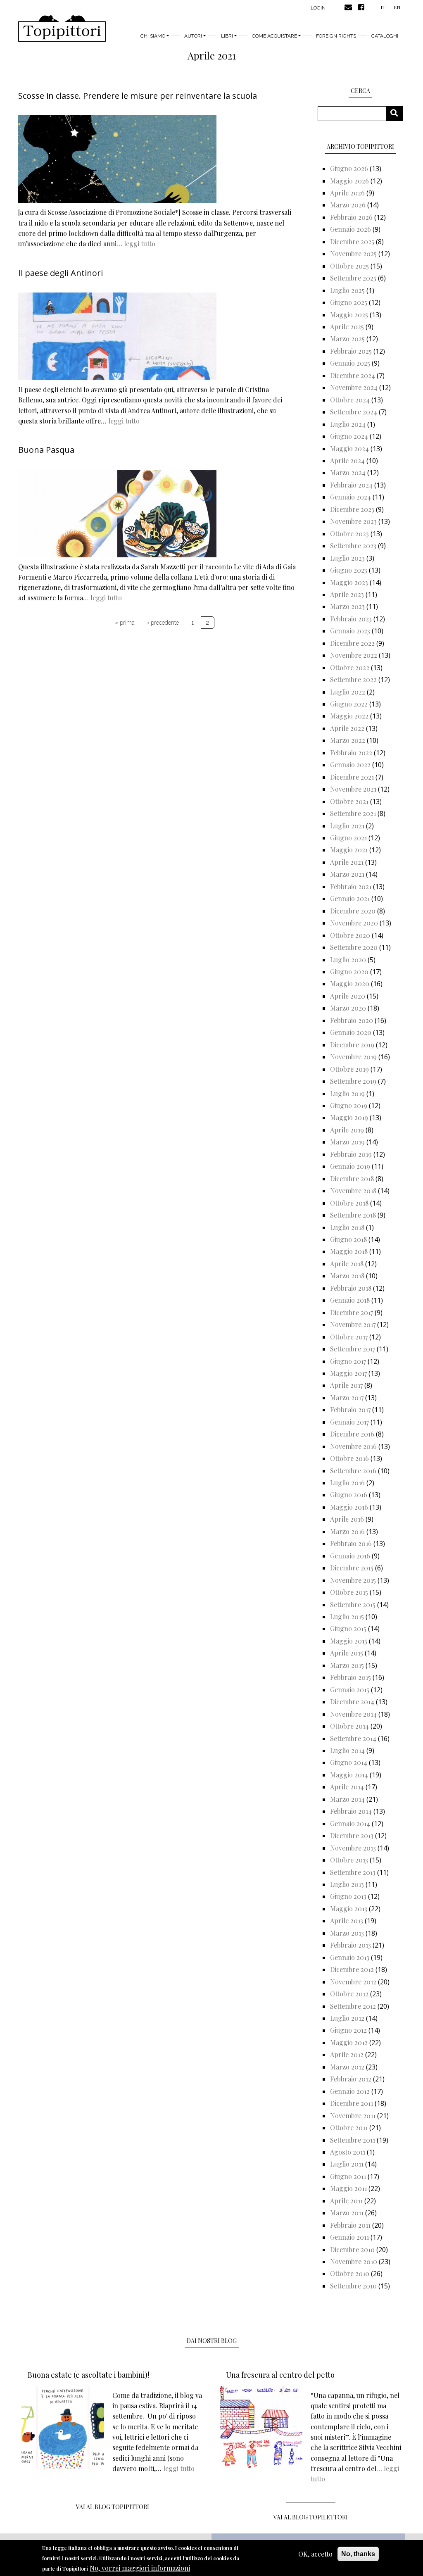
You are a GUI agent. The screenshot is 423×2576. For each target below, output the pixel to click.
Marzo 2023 (347, 606)
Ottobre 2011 (349, 2128)
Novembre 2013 (353, 1848)
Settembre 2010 (353, 2286)
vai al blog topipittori (113, 2507)
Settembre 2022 (353, 679)
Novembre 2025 (353, 253)
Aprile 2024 (347, 460)
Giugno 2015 (348, 1628)
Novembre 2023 (353, 521)
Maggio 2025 (349, 315)
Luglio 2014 (347, 1750)
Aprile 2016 (347, 1519)
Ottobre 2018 (349, 1203)
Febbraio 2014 (351, 1811)
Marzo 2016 (347, 1531)
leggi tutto (140, 244)
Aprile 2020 (348, 996)
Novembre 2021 (353, 789)
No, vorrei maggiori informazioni (140, 2568)
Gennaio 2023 (350, 631)
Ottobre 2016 (349, 1458)
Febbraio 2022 (351, 753)
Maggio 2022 (349, 716)
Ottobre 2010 (350, 2273)
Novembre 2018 (353, 1190)
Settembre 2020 (354, 947)
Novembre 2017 (353, 1324)
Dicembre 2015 (352, 1568)
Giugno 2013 (348, 1896)
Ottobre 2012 (349, 1994)
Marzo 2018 (347, 1276)
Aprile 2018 (347, 1264)
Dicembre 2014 (352, 1702)
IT (383, 7)
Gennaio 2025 (350, 363)
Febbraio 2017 (350, 1409)
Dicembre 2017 (352, 1312)
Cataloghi (385, 36)
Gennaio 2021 (350, 898)
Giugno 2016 (349, 1495)
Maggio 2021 (349, 850)
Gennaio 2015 (350, 1690)
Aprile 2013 (347, 1921)
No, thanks (358, 2554)
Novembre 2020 (354, 923)
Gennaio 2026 (351, 229)
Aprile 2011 (346, 2201)
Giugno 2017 (348, 1361)
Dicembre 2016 (352, 1434)
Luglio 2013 (347, 1884)
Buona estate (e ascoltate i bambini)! (88, 2375)
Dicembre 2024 (353, 375)
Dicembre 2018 (352, 1179)
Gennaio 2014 (350, 1823)
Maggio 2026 (349, 181)
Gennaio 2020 (351, 1032)
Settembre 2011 (353, 2140)
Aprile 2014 (347, 1787)
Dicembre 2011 (352, 2103)
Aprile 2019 (347, 1130)
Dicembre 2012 (352, 1969)
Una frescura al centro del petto (280, 2375)
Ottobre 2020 (350, 935)
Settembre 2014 (353, 1738)
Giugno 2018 (348, 1239)
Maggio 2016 (349, 1507)
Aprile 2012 (347, 2054)
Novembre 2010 (354, 2261)
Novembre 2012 (353, 1982)
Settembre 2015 (353, 1604)
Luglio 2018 (347, 1227)
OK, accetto (315, 2554)
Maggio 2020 (350, 984)
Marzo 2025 (347, 339)
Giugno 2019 (349, 1105)
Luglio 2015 (347, 1616)
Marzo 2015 (347, 1665)
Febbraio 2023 (351, 619)
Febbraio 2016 (351, 1543)
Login (318, 8)
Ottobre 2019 (349, 1069)
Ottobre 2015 (349, 1592)
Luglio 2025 (347, 290)
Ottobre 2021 (349, 801)
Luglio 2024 (348, 424)
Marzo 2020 (348, 1008)
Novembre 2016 (353, 1446)
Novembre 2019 (353, 1057)
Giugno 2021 (348, 838)
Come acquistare (274, 36)
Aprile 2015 (347, 1653)
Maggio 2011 (348, 2188)
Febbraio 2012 (351, 2079)
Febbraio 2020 (352, 1020)
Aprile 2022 (347, 728)
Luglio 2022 (348, 692)
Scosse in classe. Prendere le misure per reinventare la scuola (138, 96)
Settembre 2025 (353, 278)
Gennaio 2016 (350, 1556)
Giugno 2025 (349, 302)
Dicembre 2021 (352, 777)
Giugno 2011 (348, 2176)
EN (397, 7)
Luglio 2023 (347, 558)
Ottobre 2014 (349, 1726)
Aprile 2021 (347, 862)
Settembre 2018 (353, 1215)
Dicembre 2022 (352, 643)
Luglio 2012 (347, 2018)
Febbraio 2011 (350, 2225)
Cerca (397, 113)
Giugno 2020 (349, 972)
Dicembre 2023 (352, 509)
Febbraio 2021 (351, 886)
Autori (193, 36)
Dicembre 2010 (352, 2249)
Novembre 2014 (353, 1714)
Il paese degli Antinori (61, 273)
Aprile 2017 (346, 1385)
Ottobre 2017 (349, 1337)
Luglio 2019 (347, 1093)
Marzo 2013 (347, 1933)
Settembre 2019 (353, 1081)
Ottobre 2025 (349, 266)
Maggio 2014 (349, 1775)
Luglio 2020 (348, 960)
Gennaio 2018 (350, 1300)
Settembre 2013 (353, 1872)
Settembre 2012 (353, 2006)
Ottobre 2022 (350, 667)
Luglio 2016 (347, 1483)
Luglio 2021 (347, 826)
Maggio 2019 (349, 1117)
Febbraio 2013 (351, 1945)
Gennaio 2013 (350, 1957)
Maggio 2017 (348, 1373)
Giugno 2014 (349, 1762)
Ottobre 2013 (349, 1860)
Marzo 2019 (347, 1142)
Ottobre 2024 (350, 400)
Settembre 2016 (353, 1471)
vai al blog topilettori (311, 2517)
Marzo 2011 (347, 2213)
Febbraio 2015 (351, 1677)
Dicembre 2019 (352, 1045)
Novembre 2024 (354, 387)
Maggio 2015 (349, 1641)
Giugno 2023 (349, 570)
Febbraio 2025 (351, 351)
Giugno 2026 (349, 168)
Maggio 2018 (349, 1251)
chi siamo (153, 36)
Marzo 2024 (348, 472)
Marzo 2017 (347, 1397)
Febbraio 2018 (351, 1288)
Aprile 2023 (347, 594)
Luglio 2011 (347, 2164)
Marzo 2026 (348, 205)
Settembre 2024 (354, 412)
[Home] (62, 29)
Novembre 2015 (353, 1580)
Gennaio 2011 (349, 2237)
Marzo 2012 (347, 2067)
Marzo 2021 (347, 874)
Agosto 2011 (348, 2152)
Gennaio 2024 (351, 497)
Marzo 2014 (347, 1799)
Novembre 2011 (353, 2116)
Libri (227, 36)
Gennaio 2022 (350, 765)
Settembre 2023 (353, 546)
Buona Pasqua (46, 450)
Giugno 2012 (348, 2030)
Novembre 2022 (354, 655)
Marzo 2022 (348, 740)
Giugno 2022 (349, 704)
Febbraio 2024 (351, 485)
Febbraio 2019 (351, 1154)
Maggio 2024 (349, 448)
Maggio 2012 (349, 2042)
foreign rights (336, 36)
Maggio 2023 (349, 582)
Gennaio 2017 (349, 1422)
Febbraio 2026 (351, 217)
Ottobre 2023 (349, 534)
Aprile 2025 (347, 327)
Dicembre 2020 (353, 911)
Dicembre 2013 (352, 1835)
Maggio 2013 (349, 1909)
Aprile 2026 (347, 193)
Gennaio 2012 (350, 2091)
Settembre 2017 (353, 1349)
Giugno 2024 (349, 436)
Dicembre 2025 (352, 241)
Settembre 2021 (353, 813)
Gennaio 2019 (350, 1166)
